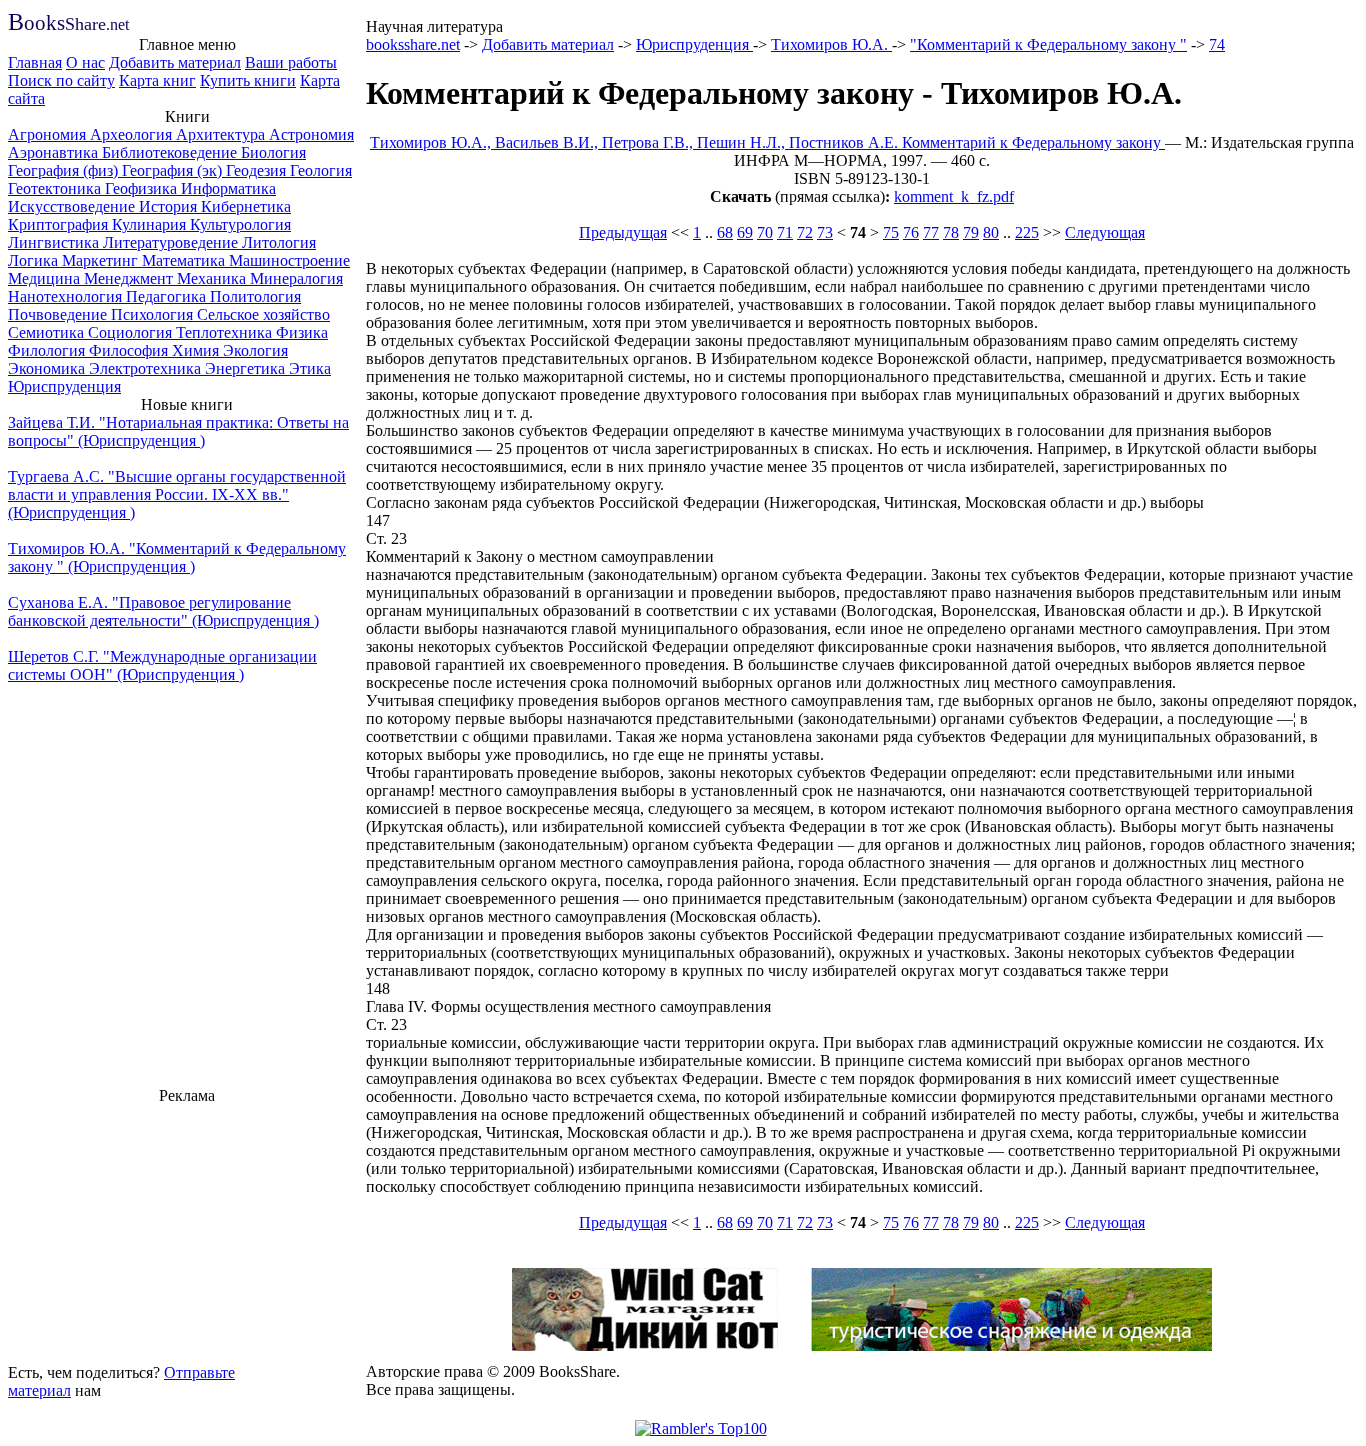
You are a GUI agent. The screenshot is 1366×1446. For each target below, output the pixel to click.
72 (805, 232)
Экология (255, 350)
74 (1217, 44)
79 (971, 232)
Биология (273, 152)
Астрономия (311, 134)
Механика (213, 278)
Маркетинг (102, 260)
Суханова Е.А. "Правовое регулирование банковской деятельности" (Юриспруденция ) (163, 611)
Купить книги (248, 80)
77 (931, 232)
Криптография (60, 224)
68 (725, 232)
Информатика (228, 188)
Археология (133, 134)
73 (825, 232)
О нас (85, 62)
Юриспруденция (64, 386)
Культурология (240, 224)
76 (911, 232)
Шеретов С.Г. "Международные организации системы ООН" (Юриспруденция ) (162, 665)
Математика (185, 260)
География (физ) (65, 170)
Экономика (48, 368)
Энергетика (247, 368)
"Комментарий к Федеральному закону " (1048, 44)
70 (765, 232)
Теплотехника (226, 332)
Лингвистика (55, 242)
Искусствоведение (73, 206)
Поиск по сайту (61, 80)
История (170, 206)
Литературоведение (172, 242)
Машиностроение (289, 260)
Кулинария (151, 224)
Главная (35, 62)
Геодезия (258, 170)
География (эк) (174, 170)
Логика (35, 260)
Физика (302, 332)
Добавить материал (175, 62)
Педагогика (168, 296)
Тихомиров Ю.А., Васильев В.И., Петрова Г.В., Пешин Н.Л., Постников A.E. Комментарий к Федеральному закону (767, 142)
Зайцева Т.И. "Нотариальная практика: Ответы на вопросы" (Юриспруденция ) (178, 431)
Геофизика (143, 188)
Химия (197, 350)
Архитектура (222, 134)
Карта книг (157, 80)
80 (991, 232)
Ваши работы (291, 62)
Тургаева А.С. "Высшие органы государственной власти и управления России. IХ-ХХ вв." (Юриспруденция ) (177, 494)
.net (68, 24)
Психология (154, 314)
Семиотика (48, 332)
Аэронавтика (55, 152)
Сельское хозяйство (263, 314)
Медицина (46, 278)
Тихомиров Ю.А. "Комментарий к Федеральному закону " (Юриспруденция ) (177, 557)
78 (951, 232)
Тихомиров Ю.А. (831, 44)
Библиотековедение (171, 152)
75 (891, 232)
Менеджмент (130, 278)
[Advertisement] (187, 1231)
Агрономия (49, 134)
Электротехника (147, 368)
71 (785, 232)
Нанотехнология (67, 296)
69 (745, 232)
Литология (279, 242)
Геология (321, 170)
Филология (48, 350)
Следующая (1105, 232)
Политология (255, 296)
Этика (310, 368)
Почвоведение (59, 314)
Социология (132, 332)
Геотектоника (56, 188)
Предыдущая (623, 232)
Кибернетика (246, 206)
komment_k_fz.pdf (954, 196)
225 (1027, 232)
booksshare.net (413, 44)
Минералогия (296, 278)
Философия (130, 350)
